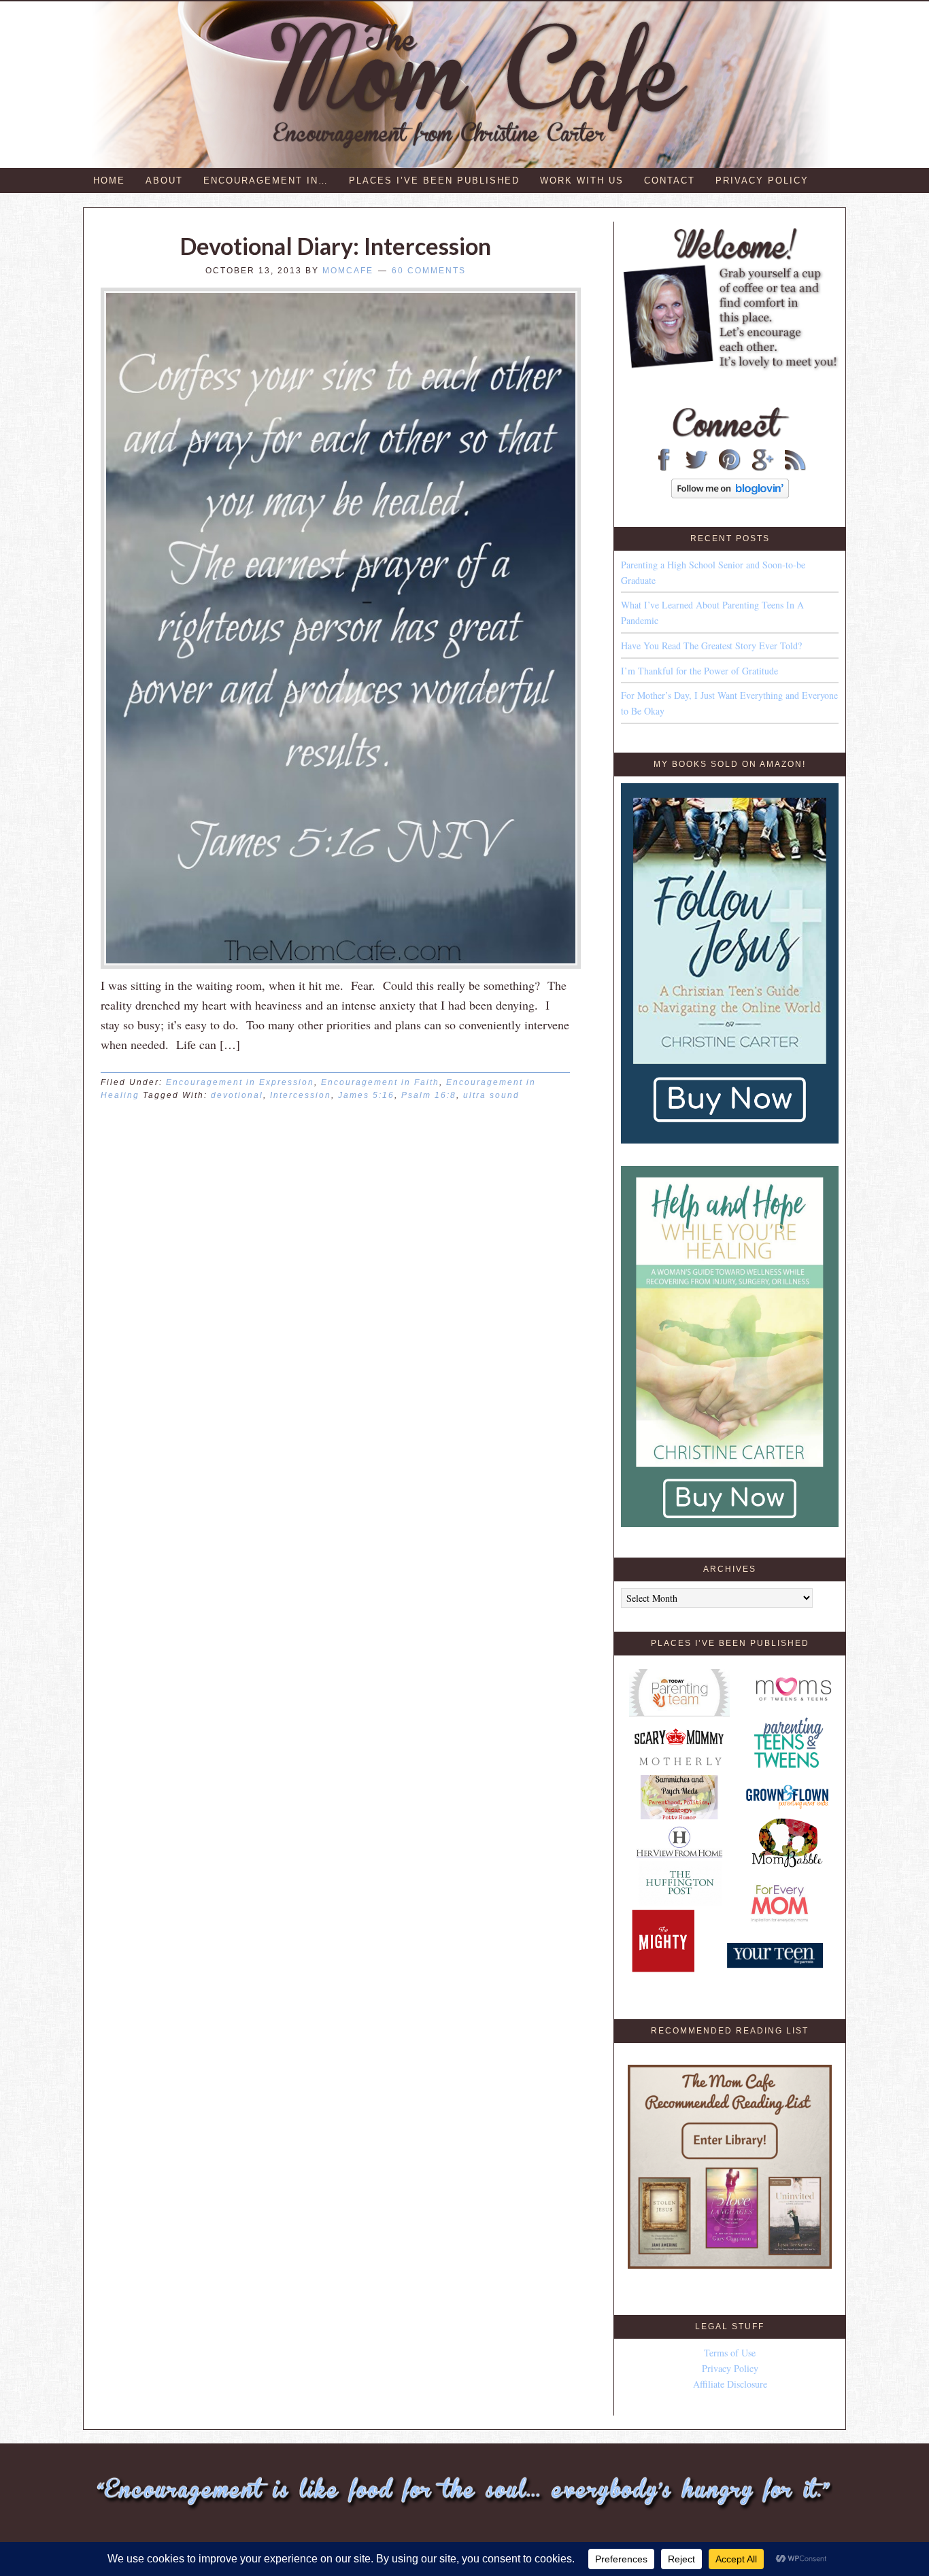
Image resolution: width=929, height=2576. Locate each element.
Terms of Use (730, 2353)
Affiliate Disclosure (730, 2384)
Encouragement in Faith (380, 1082)
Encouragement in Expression (240, 1082)
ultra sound (491, 1095)
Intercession (301, 1095)
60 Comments (429, 271)
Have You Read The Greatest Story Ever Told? (711, 646)
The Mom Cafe (471, 85)
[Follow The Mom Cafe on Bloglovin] (730, 495)
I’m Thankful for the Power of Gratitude (699, 671)
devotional (237, 1095)
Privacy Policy (730, 2368)
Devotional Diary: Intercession (336, 246)
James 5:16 (366, 1095)
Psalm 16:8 (429, 1095)
